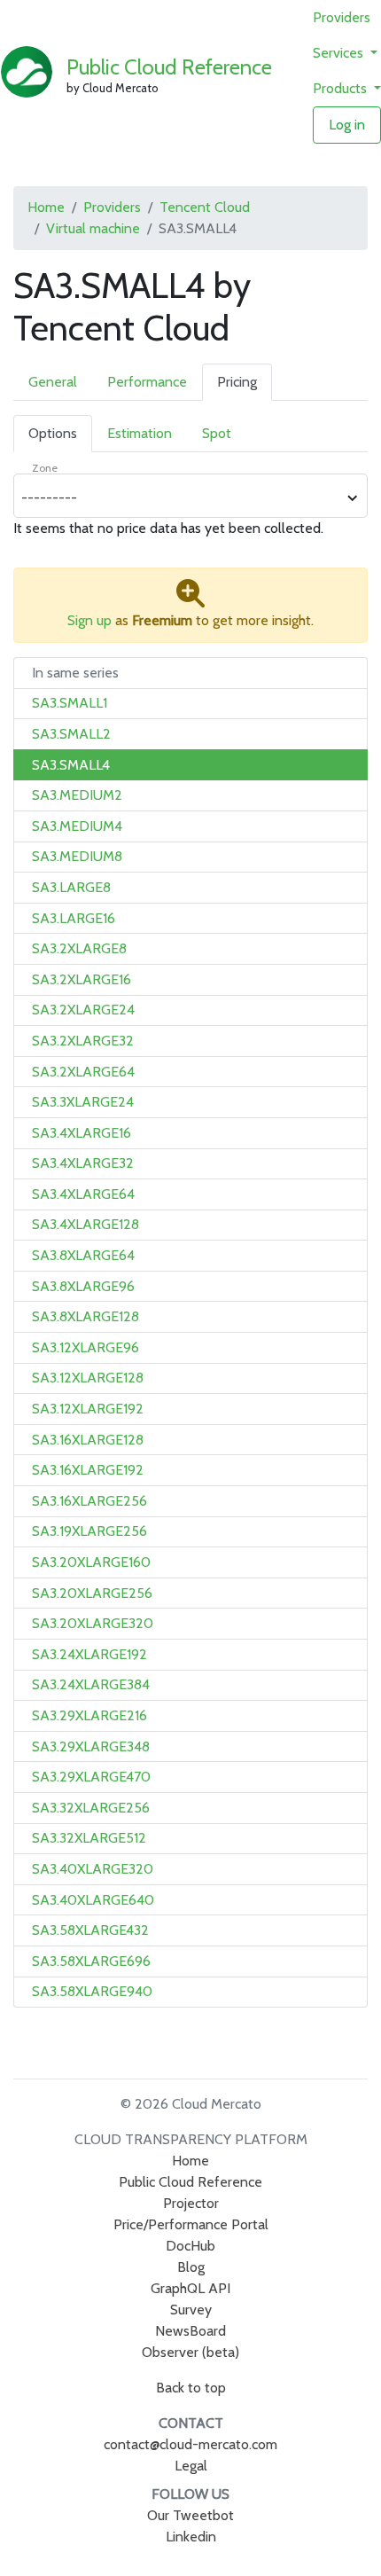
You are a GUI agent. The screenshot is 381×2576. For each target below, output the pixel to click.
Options (53, 433)
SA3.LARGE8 (71, 887)
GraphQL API (190, 2288)
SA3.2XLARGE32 (83, 1041)
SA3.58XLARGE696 (91, 1961)
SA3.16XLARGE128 (88, 1440)
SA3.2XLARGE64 (83, 1072)
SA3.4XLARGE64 (83, 1194)
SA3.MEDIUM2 (77, 795)
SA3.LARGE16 (74, 918)
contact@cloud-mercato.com (190, 2444)
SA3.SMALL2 (71, 734)
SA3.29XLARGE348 (91, 1746)
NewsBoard (190, 2331)
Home (46, 207)
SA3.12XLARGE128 (88, 1378)
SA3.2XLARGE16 (82, 979)
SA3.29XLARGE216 (89, 1715)
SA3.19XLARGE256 (89, 1531)
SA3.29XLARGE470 (91, 1777)
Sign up (89, 620)
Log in (347, 125)
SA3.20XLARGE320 (93, 1623)
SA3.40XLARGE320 (93, 1869)
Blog (191, 2267)
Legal (191, 2466)
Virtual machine (93, 228)
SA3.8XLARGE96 (83, 1286)
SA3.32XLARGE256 (91, 1808)
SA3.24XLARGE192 (89, 1654)
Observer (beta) (190, 2352)
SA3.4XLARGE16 (82, 1133)
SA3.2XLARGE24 (83, 1010)
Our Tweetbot (190, 2515)
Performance (147, 382)
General (53, 382)
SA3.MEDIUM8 (77, 856)
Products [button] (342, 88)
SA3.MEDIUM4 (77, 826)
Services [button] (340, 53)
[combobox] (181, 498)
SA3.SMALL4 (71, 765)
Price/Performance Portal (191, 2224)
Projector (191, 2203)
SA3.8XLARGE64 (83, 1255)
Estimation (140, 433)
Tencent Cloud (205, 207)
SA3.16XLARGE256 (89, 1501)
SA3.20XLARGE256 (92, 1593)
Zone (45, 468)
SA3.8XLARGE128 (86, 1316)
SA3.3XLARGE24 (83, 1102)
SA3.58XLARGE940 (92, 1991)
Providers (342, 17)
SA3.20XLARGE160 (91, 1562)
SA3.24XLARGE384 (91, 1684)
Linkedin (191, 2537)
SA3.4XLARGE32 (83, 1163)
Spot (217, 433)
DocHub (190, 2246)
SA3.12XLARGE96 (86, 1347)
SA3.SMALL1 (70, 703)
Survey (191, 2310)
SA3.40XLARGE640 (93, 1900)
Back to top (191, 2388)
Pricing (237, 382)
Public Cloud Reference (169, 67)
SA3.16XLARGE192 (88, 1470)
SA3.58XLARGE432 (90, 1930)
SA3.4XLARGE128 (86, 1224)
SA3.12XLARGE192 (88, 1409)
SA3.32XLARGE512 (89, 1838)
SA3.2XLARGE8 (79, 948)
